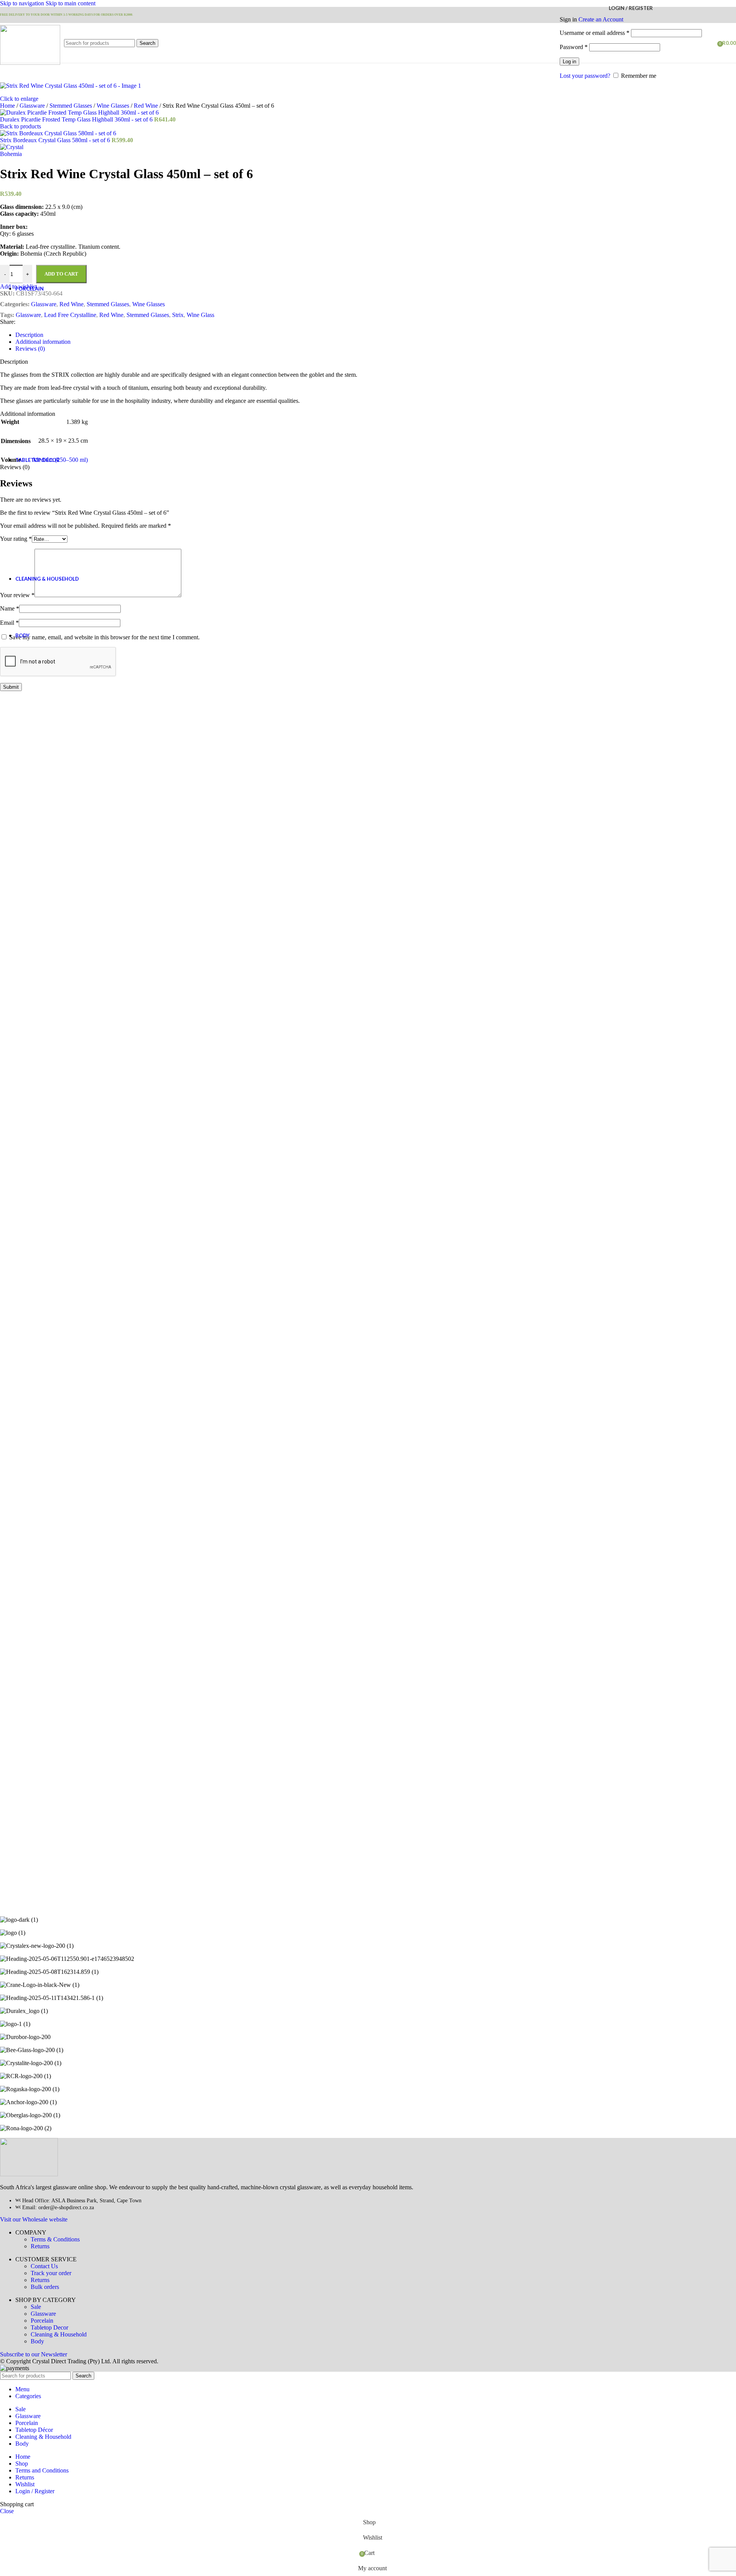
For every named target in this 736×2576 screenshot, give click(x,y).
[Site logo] (30, 63)
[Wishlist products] (709, 43)
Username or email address (595, 33)
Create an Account (601, 19)
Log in (569, 62)
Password (574, 47)
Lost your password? (585, 76)
